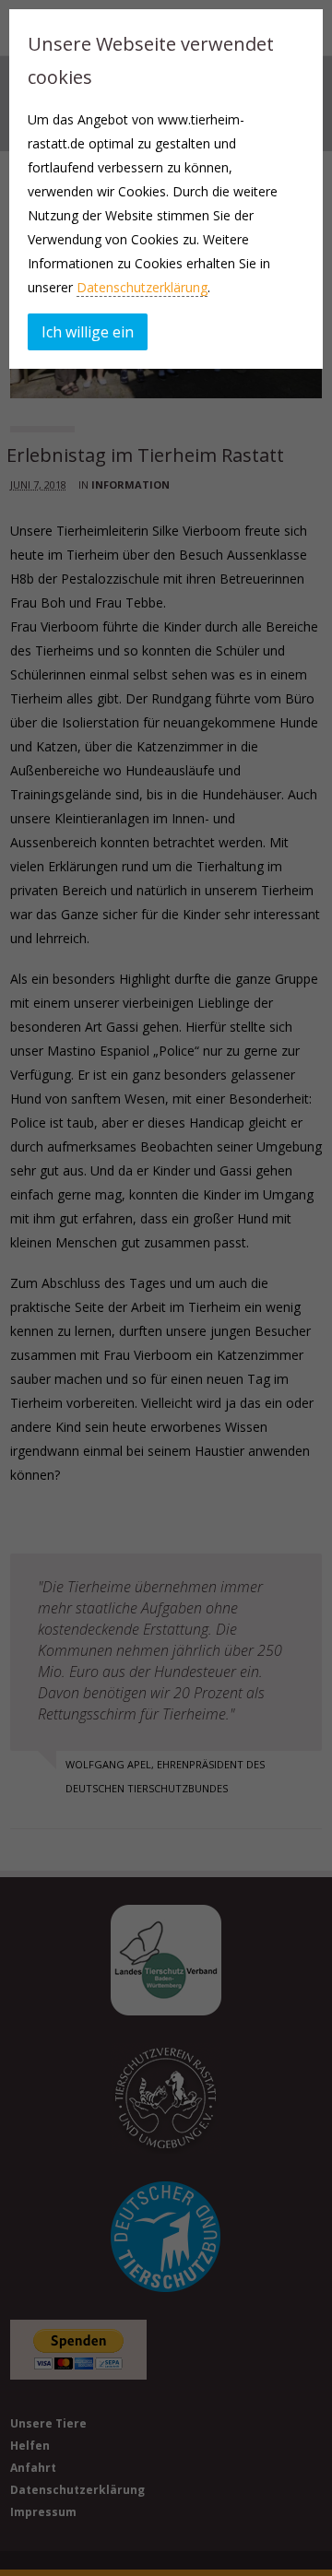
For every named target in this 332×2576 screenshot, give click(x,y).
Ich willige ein (88, 332)
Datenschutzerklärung (142, 287)
